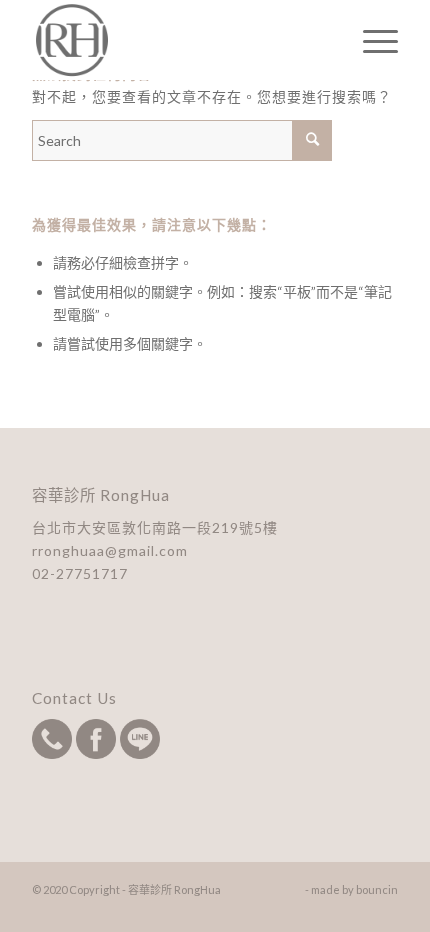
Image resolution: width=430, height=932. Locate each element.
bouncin (377, 889)
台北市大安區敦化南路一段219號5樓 (155, 527)
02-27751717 (80, 573)
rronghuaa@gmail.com (110, 550)
